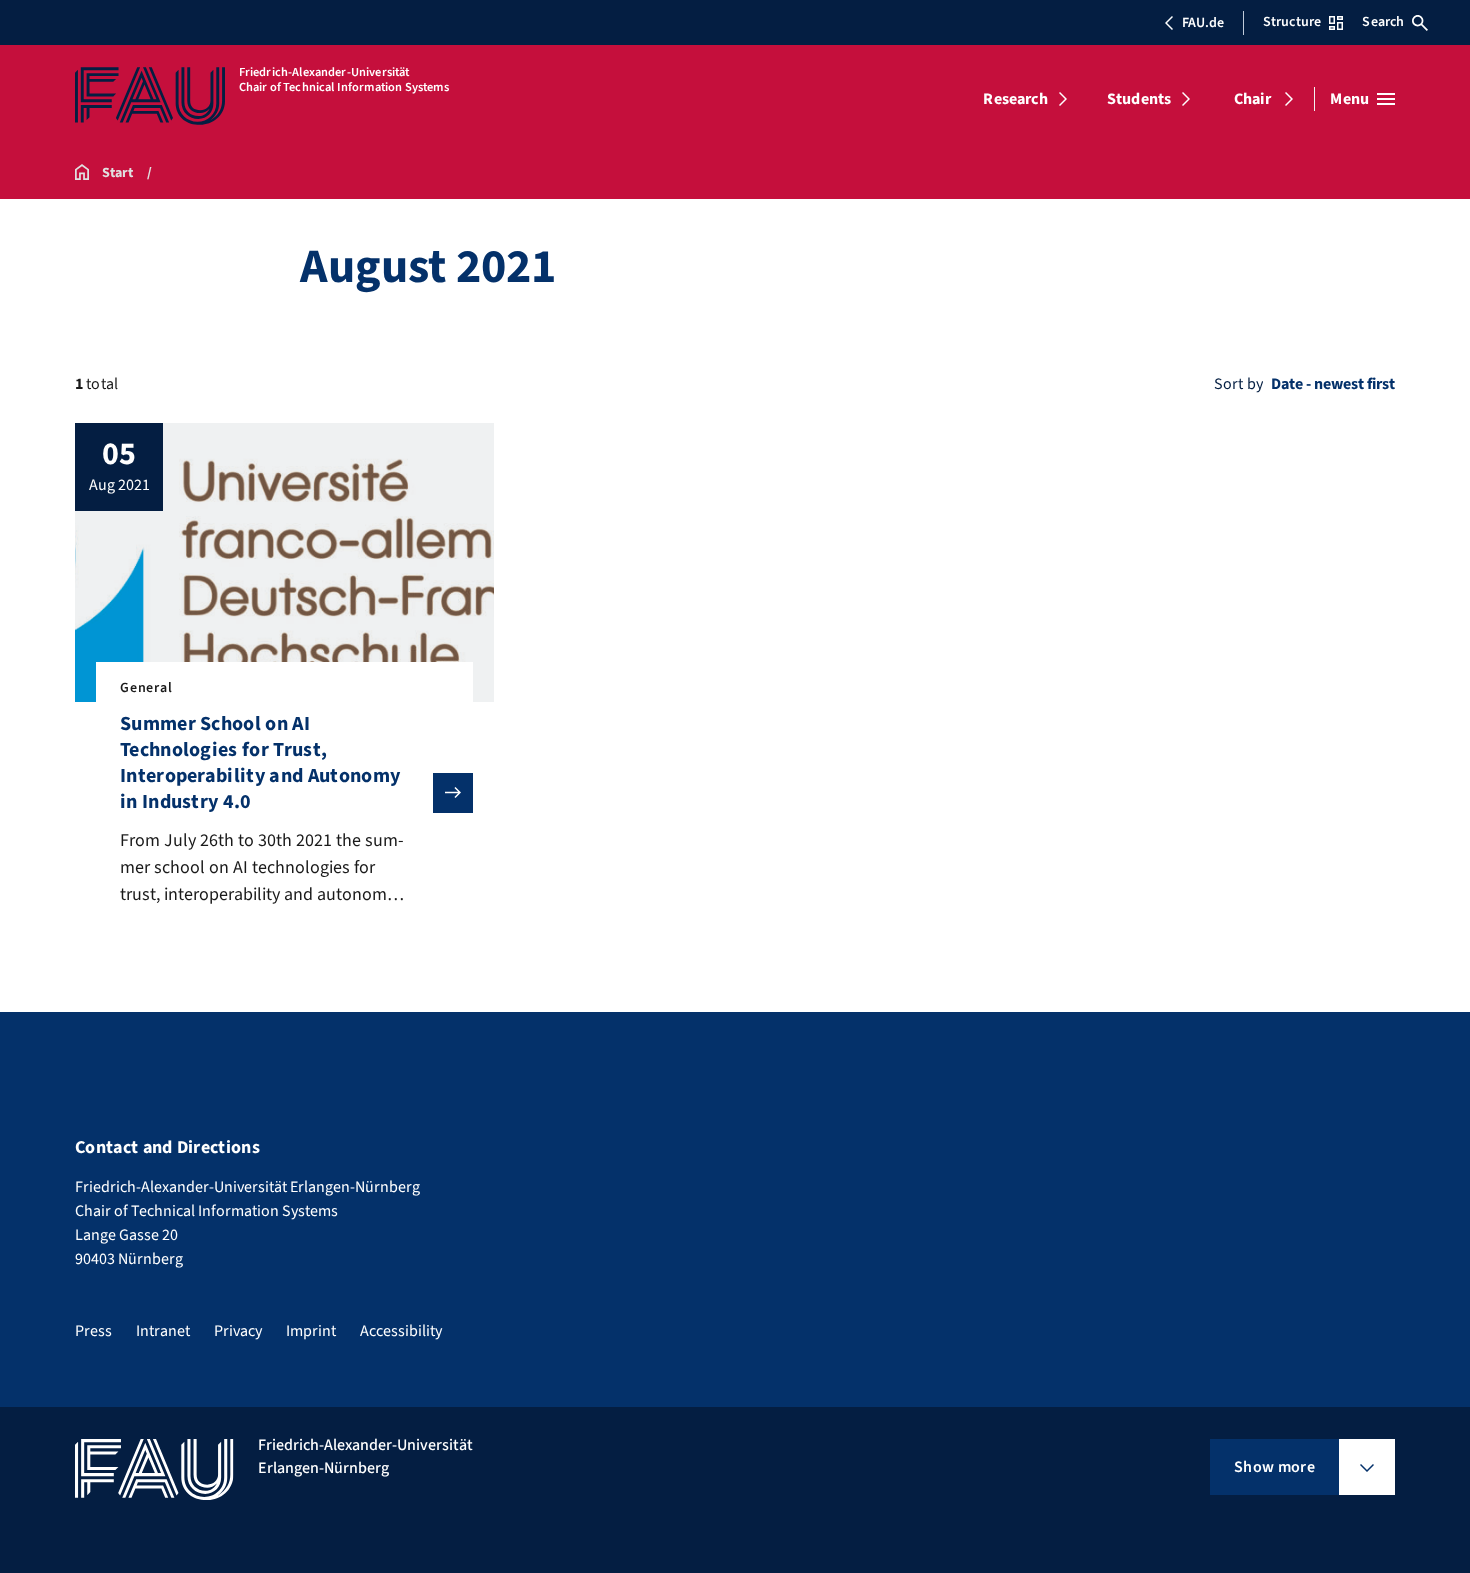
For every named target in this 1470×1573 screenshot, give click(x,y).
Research (1015, 99)
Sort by (1238, 384)
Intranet (163, 1331)
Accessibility (401, 1331)
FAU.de (1203, 23)
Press (93, 1331)
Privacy (238, 1331)
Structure (1292, 22)
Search (1383, 22)
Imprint (311, 1331)
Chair (1252, 99)
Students (1139, 99)
